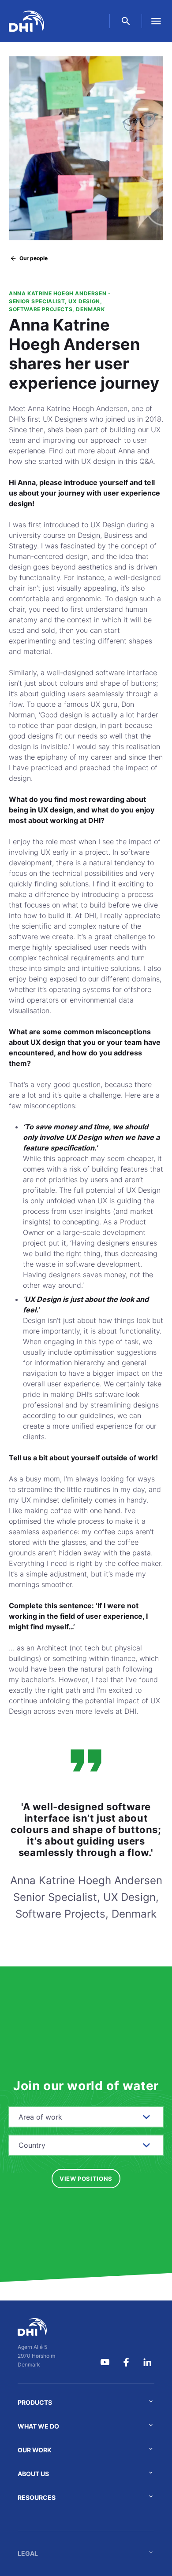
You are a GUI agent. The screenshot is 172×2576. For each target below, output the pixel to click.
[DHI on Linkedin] (147, 2362)
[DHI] (36, 2327)
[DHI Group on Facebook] (126, 2362)
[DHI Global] (26, 21)
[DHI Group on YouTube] (105, 2362)
